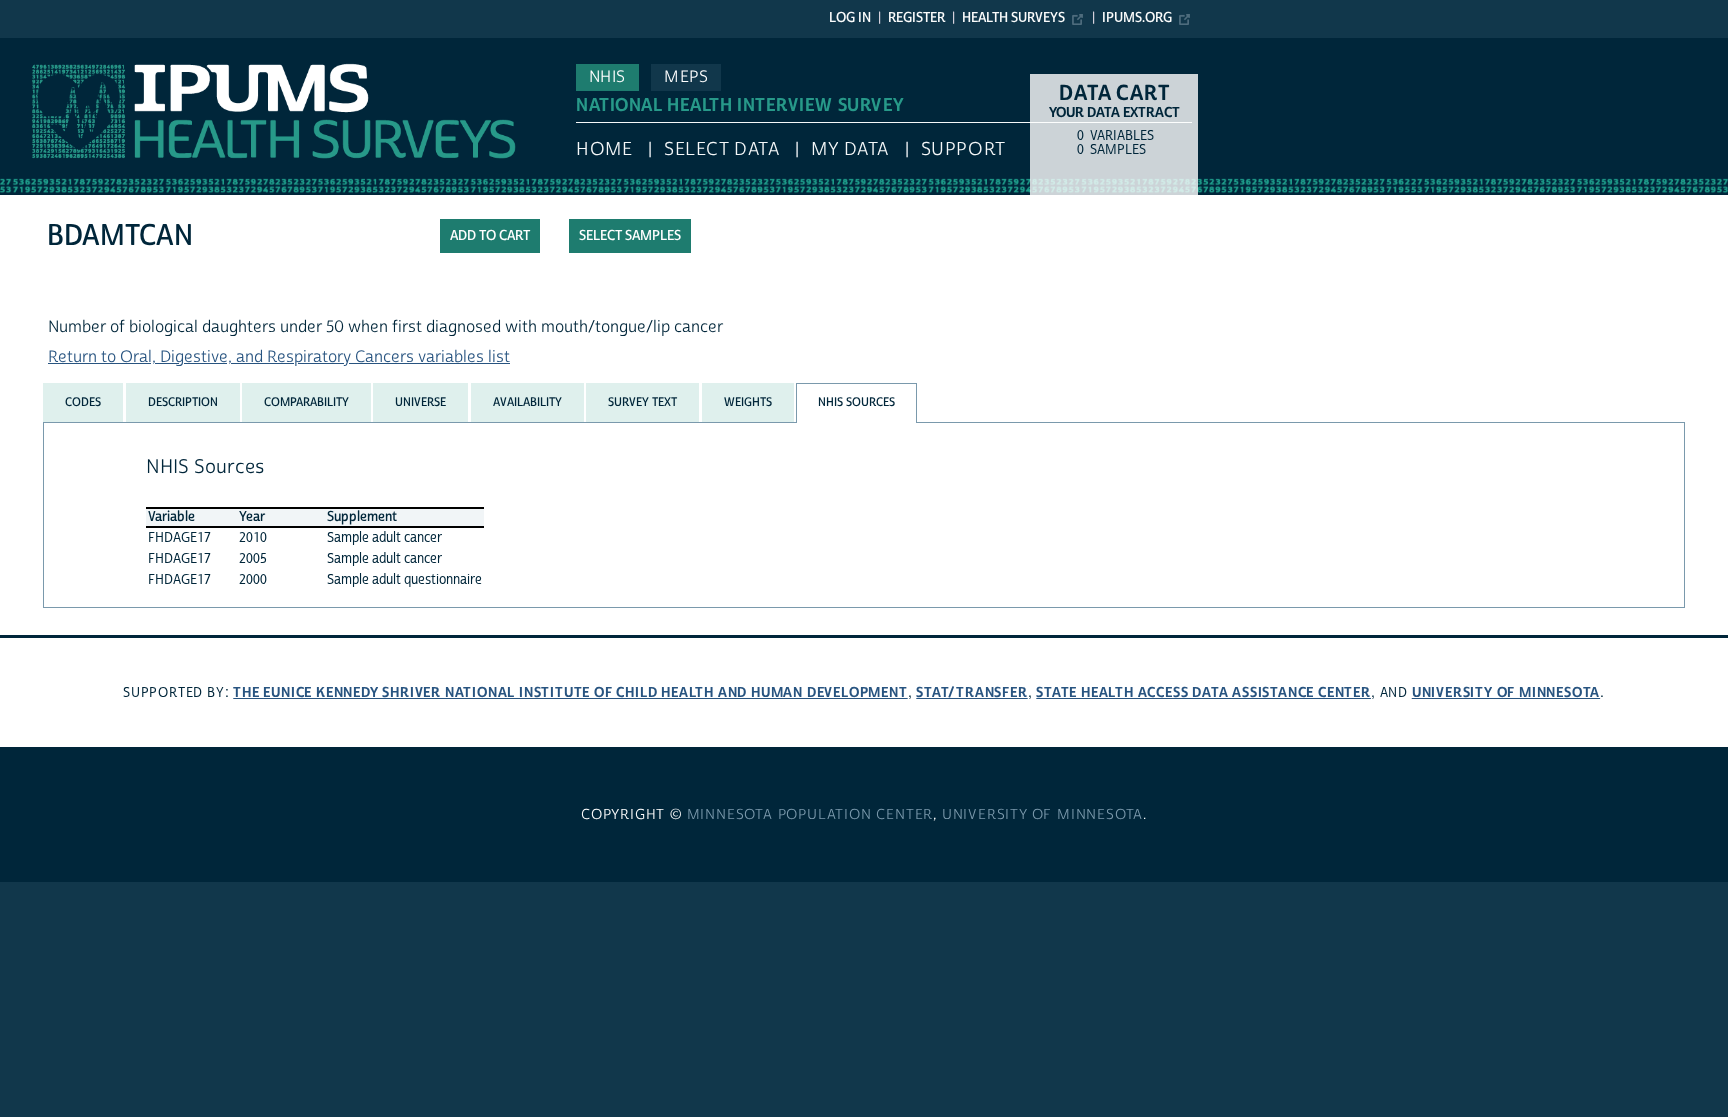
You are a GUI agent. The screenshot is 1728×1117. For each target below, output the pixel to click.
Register (916, 18)
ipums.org (1137, 18)
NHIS (607, 77)
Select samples (630, 236)
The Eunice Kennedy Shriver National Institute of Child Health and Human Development (570, 692)
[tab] (83, 402)
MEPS (686, 77)
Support (963, 149)
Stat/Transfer (971, 692)
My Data (850, 149)
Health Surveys (1013, 18)
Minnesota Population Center (810, 815)
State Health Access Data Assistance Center (1203, 692)
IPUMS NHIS (43, 48)
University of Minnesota (1506, 692)
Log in (850, 18)
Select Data (721, 149)
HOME (604, 149)
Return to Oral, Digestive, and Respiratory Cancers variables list (279, 357)
